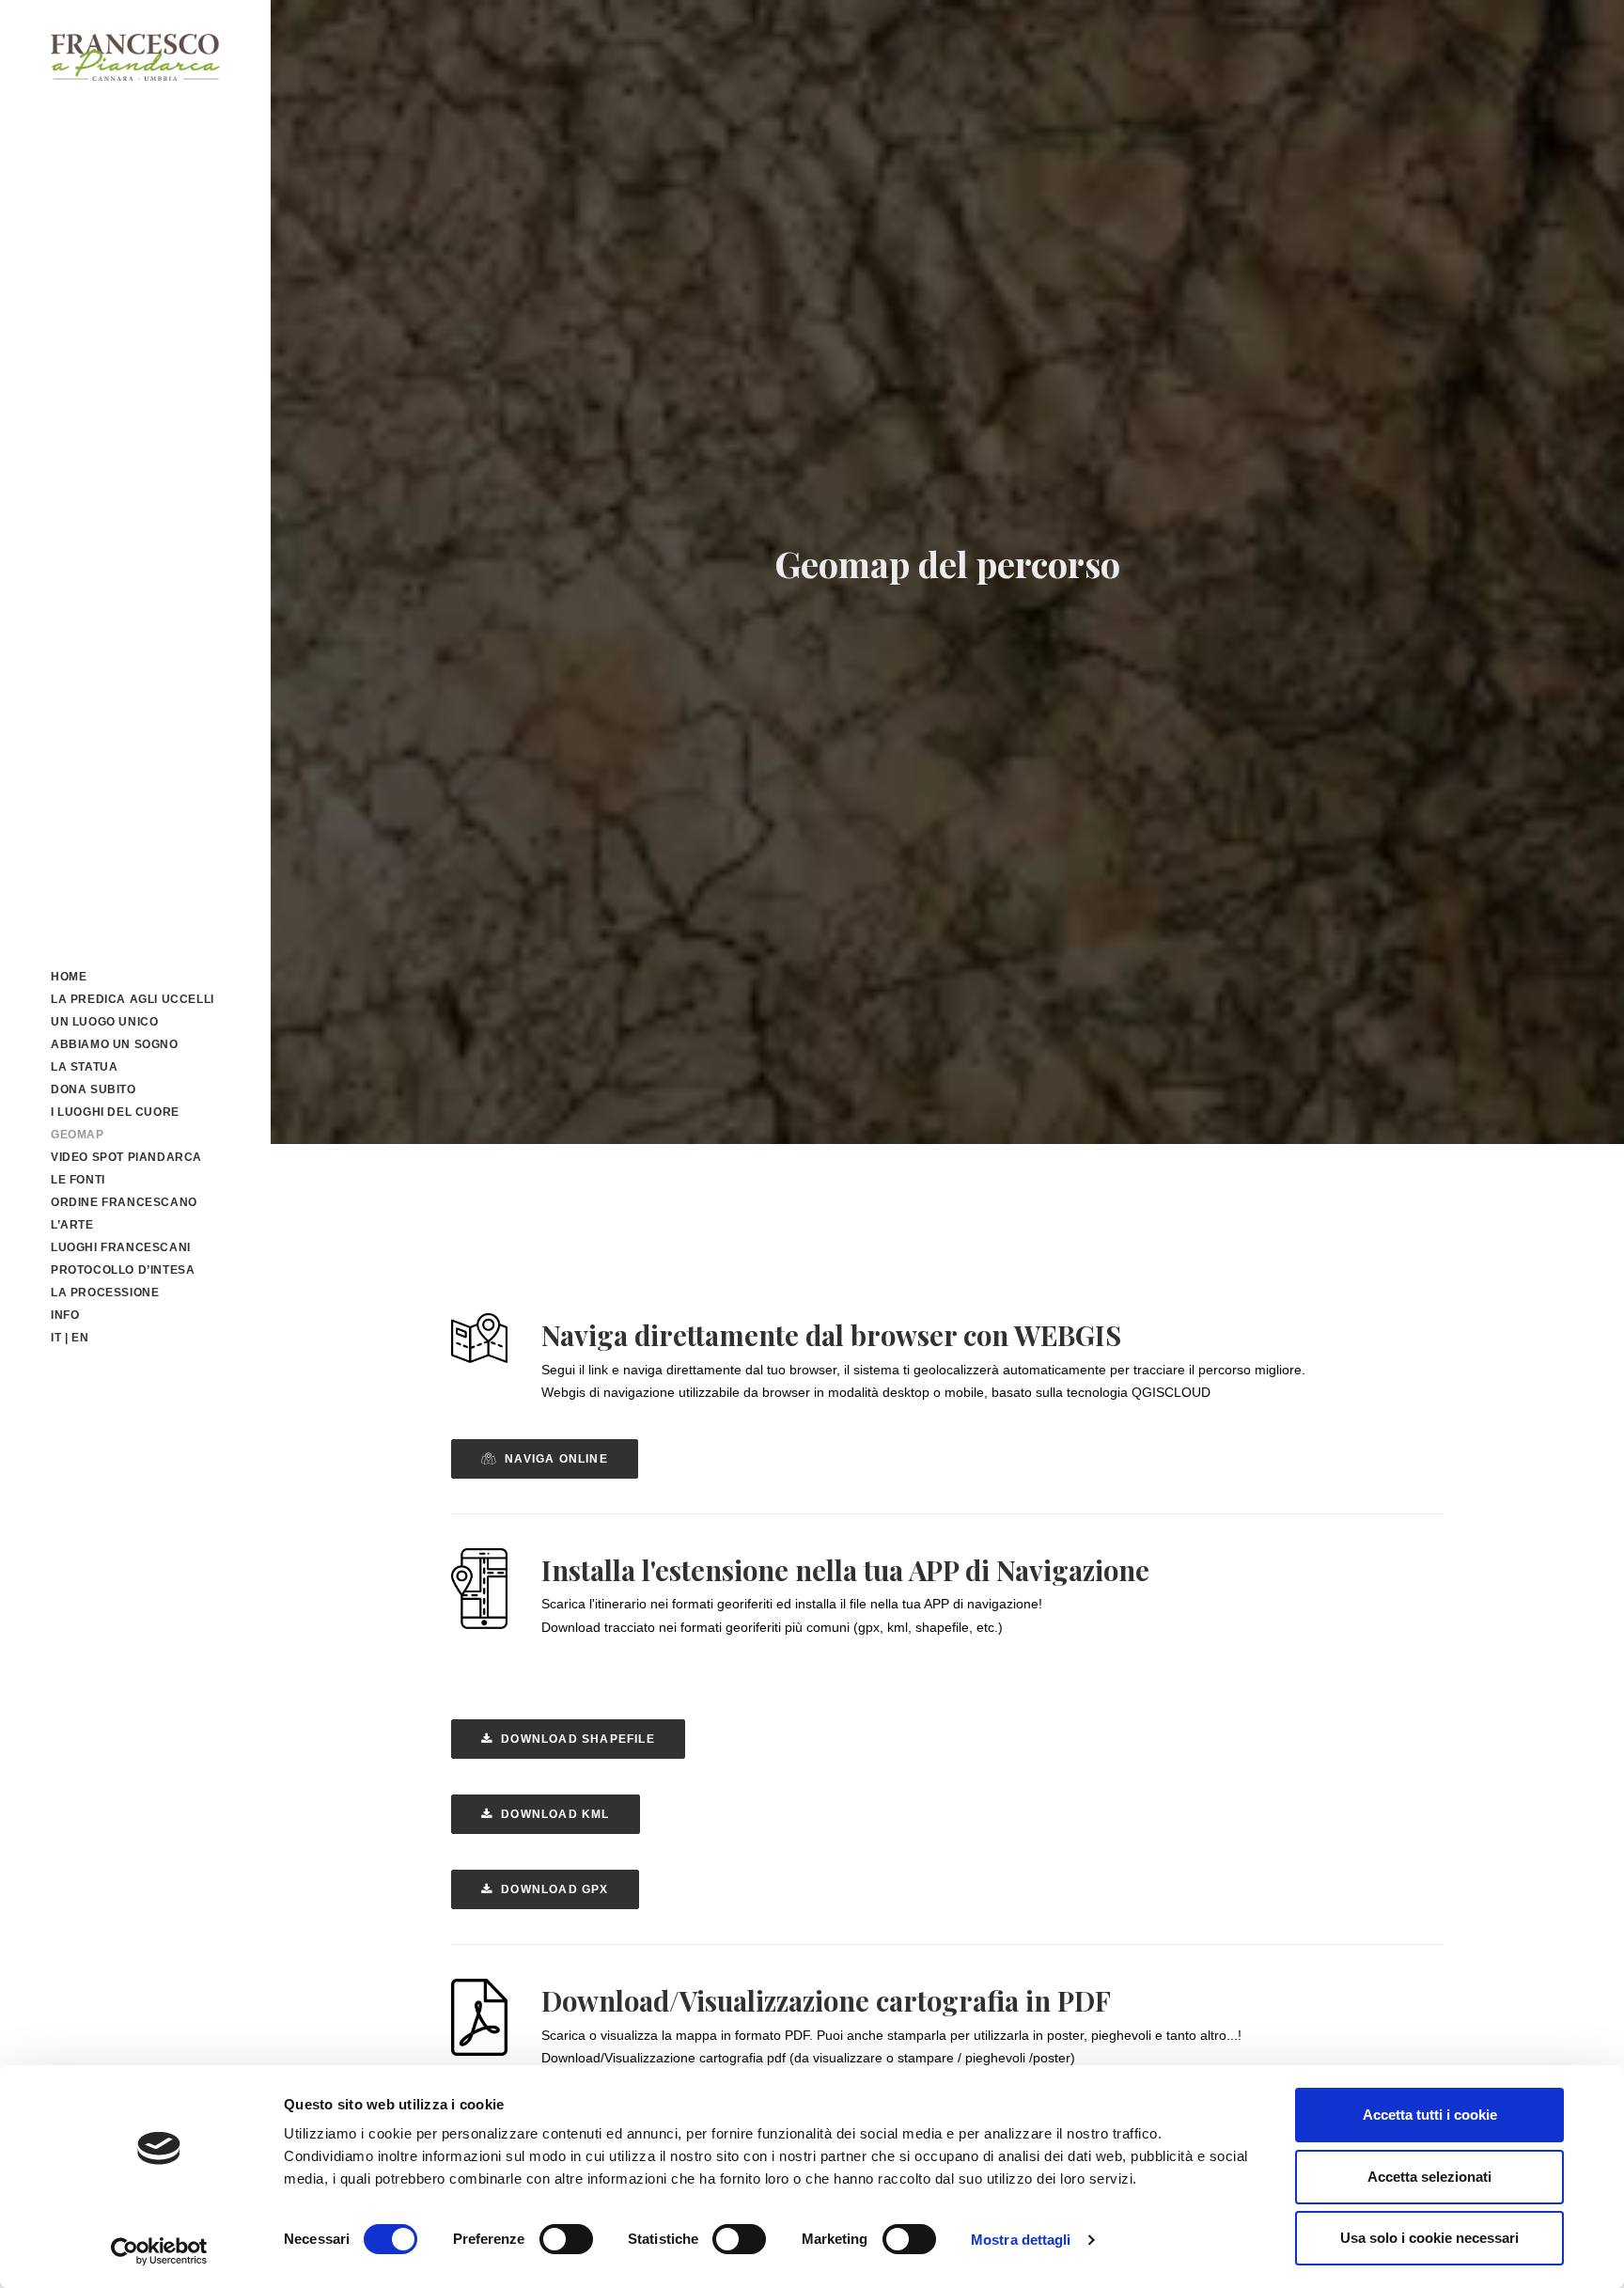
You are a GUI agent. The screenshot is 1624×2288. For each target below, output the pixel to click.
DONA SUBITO (94, 1089)
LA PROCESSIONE (105, 1293)
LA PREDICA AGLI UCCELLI (133, 999)
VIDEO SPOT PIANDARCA (126, 1157)
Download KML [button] (555, 1814)
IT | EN (70, 1338)
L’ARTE (72, 1225)
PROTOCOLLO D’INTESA (123, 1270)
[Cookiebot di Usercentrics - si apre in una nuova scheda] (159, 2251)
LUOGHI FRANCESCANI (121, 1247)
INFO (65, 1315)
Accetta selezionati (1429, 2177)
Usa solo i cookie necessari (1429, 2238)
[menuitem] (135, 977)
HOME (69, 977)
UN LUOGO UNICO (104, 1022)
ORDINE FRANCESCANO (124, 1202)
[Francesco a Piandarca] (135, 57)
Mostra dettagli (1021, 2240)
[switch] (566, 2239)
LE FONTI (78, 1180)
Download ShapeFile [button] (578, 1739)
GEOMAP (78, 1135)
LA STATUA (84, 1067)
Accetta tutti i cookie (1430, 2115)
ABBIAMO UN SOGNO (115, 1044)
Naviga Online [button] (556, 1459)
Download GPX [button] (554, 1889)
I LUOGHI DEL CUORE (115, 1112)
